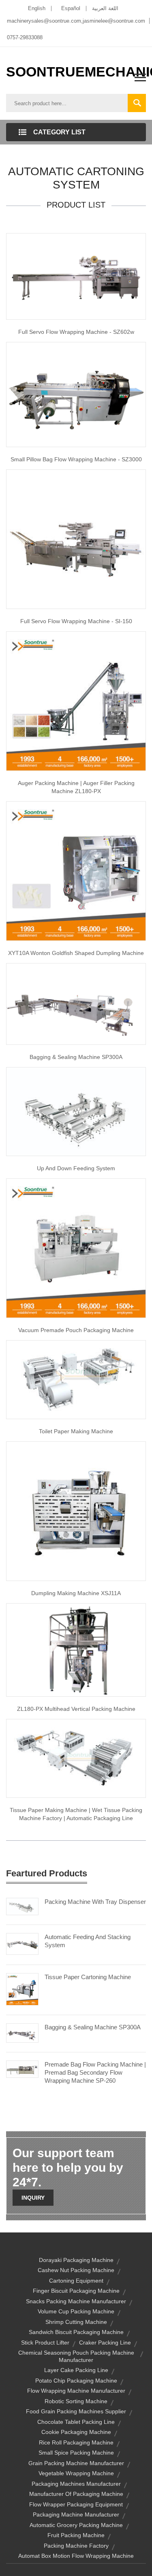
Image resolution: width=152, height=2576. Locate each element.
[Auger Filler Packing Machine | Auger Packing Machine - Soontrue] (76, 700)
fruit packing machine (76, 2535)
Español (71, 8)
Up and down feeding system (76, 1168)
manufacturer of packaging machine (76, 2494)
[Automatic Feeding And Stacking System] (22, 1944)
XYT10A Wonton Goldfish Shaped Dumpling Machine (76, 953)
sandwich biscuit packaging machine (76, 2332)
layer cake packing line (76, 2370)
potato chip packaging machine (76, 2381)
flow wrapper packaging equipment (76, 2504)
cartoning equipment (76, 2281)
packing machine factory (76, 2546)
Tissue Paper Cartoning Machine (88, 1977)
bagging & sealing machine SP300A (76, 1057)
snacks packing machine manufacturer (76, 2301)
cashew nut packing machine (76, 2270)
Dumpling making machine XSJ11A (76, 1593)
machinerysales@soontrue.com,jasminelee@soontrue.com (76, 21)
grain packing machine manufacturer (76, 2463)
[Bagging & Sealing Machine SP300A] (22, 2033)
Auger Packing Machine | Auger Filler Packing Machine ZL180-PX (76, 787)
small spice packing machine (76, 2453)
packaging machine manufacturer (76, 2514)
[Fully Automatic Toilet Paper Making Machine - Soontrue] (76, 1379)
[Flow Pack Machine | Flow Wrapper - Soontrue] (76, 276)
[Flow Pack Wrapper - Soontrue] (76, 539)
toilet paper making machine (76, 1431)
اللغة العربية (105, 8)
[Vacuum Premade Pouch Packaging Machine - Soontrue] (76, 1248)
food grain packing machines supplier (76, 2411)
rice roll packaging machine (76, 2442)
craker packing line (105, 2343)
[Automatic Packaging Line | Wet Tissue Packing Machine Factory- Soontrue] (76, 1758)
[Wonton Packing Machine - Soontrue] (76, 870)
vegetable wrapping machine (76, 2473)
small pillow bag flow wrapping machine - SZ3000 (76, 459)
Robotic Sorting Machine (76, 2401)
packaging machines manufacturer (76, 2484)
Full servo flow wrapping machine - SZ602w (76, 332)
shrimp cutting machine (76, 2322)
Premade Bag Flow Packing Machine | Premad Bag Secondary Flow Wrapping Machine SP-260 (95, 2072)
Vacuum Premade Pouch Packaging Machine (76, 1330)
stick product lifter (45, 2343)
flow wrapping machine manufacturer (76, 2391)
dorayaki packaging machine (76, 2260)
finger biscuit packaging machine (76, 2291)
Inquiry (33, 2198)
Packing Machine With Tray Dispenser (95, 1902)
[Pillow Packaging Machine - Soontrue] (76, 394)
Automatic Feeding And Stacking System (88, 1941)
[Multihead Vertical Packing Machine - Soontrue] (76, 1649)
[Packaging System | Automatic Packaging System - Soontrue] (76, 1111)
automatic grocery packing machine (76, 2525)
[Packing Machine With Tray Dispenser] (22, 1906)
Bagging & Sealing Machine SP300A (93, 2027)
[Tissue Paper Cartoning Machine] (22, 1989)
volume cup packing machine (76, 2311)
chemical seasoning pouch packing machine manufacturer (76, 2356)
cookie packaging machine (76, 2432)
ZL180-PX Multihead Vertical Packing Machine (76, 1709)
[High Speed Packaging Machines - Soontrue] (76, 1511)
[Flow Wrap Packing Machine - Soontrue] (76, 1003)
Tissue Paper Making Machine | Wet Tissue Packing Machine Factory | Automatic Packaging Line (76, 1814)
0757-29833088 (25, 37)
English (37, 8)
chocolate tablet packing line (76, 2422)
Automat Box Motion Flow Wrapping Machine (76, 2556)
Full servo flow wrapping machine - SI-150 (76, 621)
